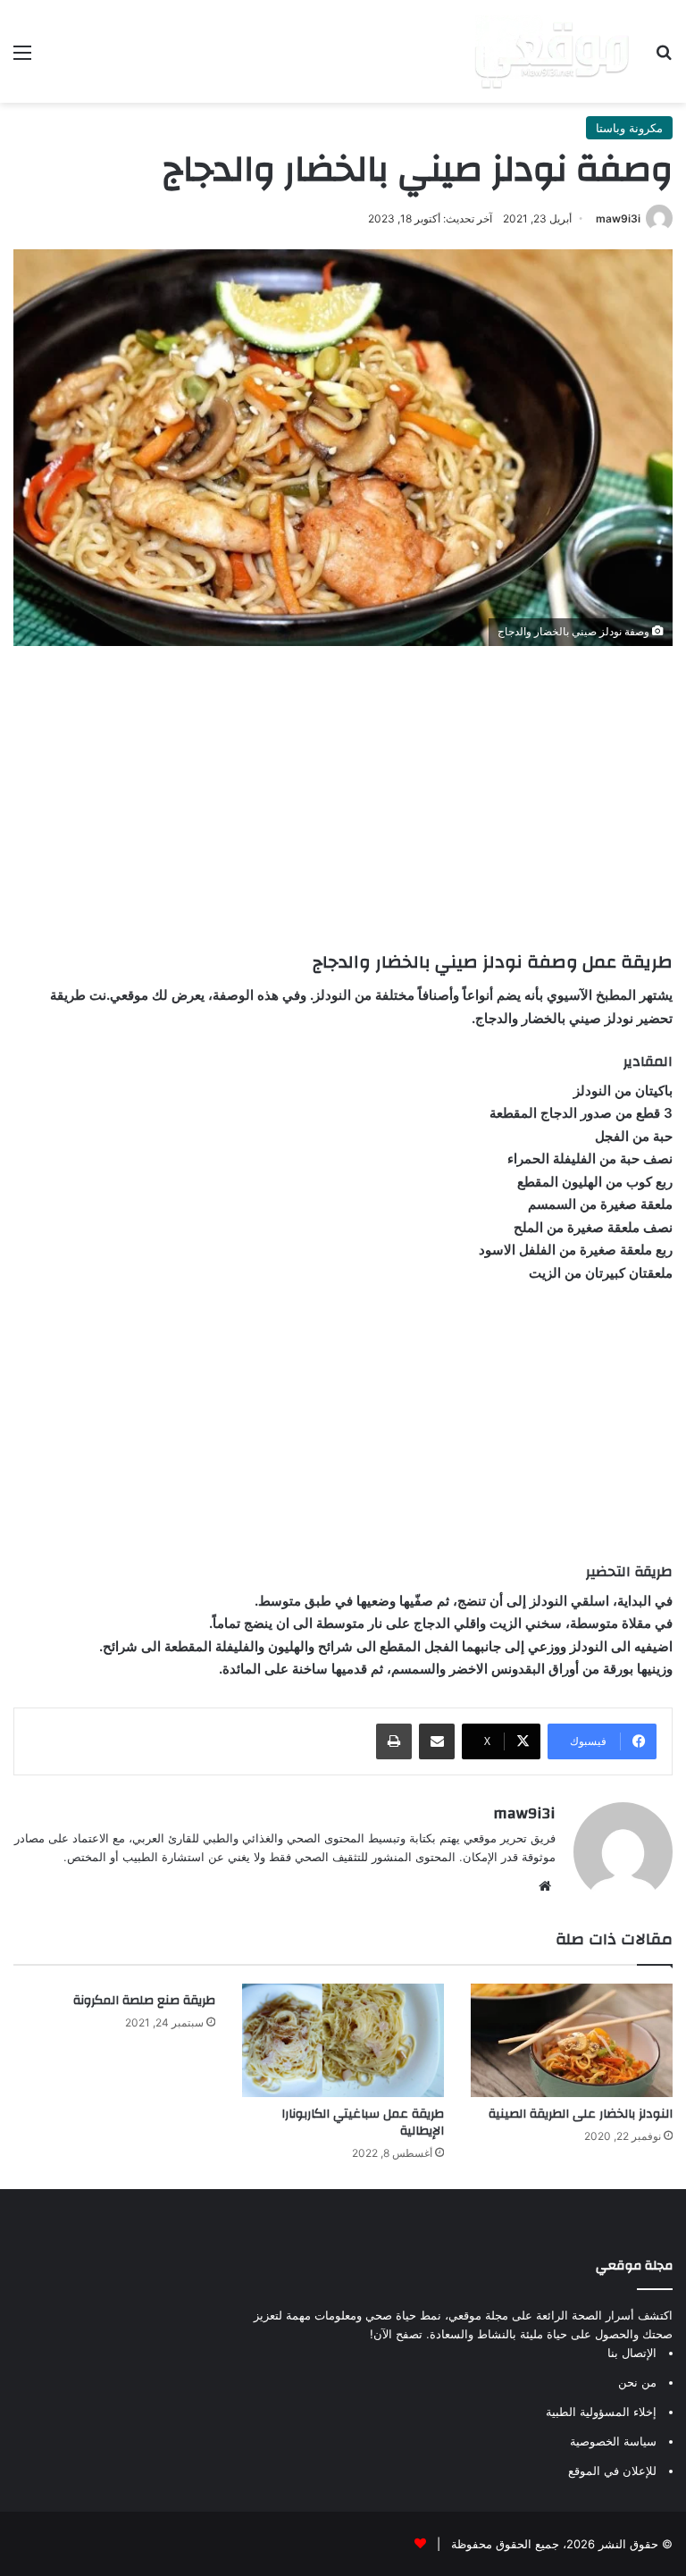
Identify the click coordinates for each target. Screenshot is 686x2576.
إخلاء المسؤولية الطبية (601, 2412)
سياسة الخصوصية (613, 2441)
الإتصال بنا (632, 2353)
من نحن (637, 2382)
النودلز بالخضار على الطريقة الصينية (581, 2114)
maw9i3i (618, 218)
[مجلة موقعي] (552, 51)
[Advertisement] (343, 798)
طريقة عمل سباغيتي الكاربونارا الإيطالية (363, 2123)
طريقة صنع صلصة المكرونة (144, 2001)
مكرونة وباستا (629, 128)
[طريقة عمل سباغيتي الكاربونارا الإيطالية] (343, 2040)
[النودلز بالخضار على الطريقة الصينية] (572, 2040)
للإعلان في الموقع (612, 2471)
